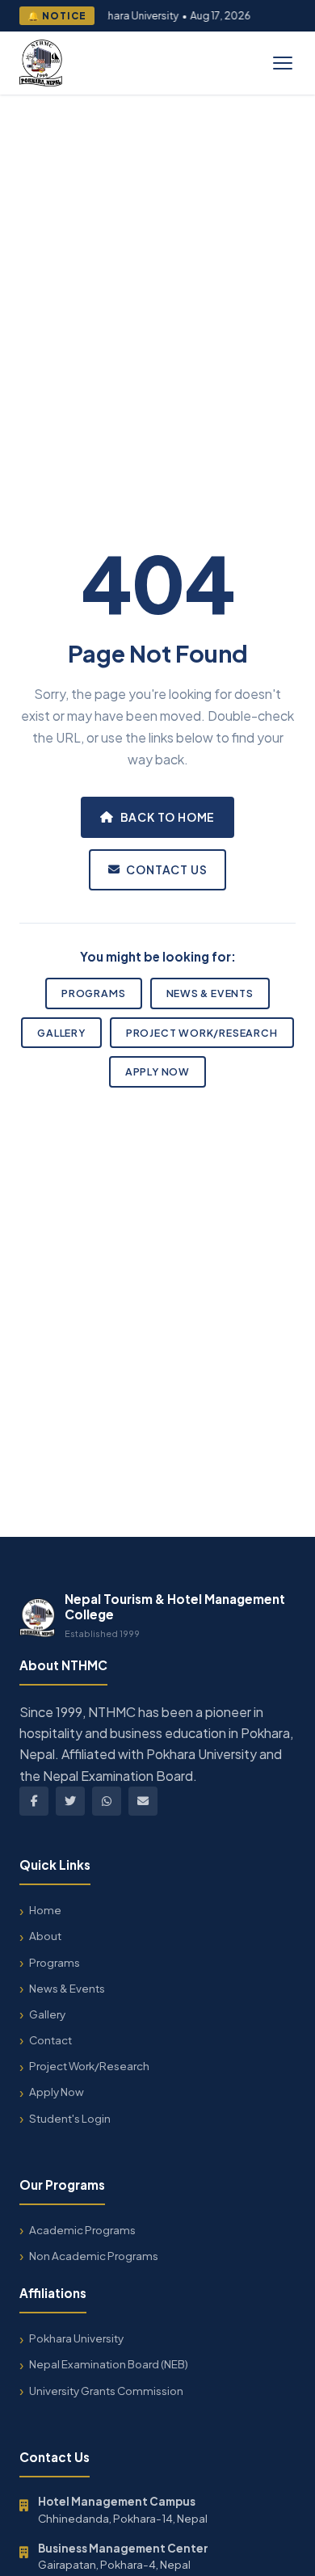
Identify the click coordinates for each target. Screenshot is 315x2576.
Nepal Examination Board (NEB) (109, 2364)
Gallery (61, 1033)
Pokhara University (76, 2338)
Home (45, 1910)
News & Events (210, 993)
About (45, 1936)
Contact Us (166, 869)
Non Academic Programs (94, 2256)
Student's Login (70, 2118)
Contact (50, 2040)
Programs (93, 993)
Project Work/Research (202, 1033)
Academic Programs (82, 2230)
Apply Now (157, 1071)
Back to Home (168, 817)
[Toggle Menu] (283, 63)
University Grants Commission (106, 2391)
